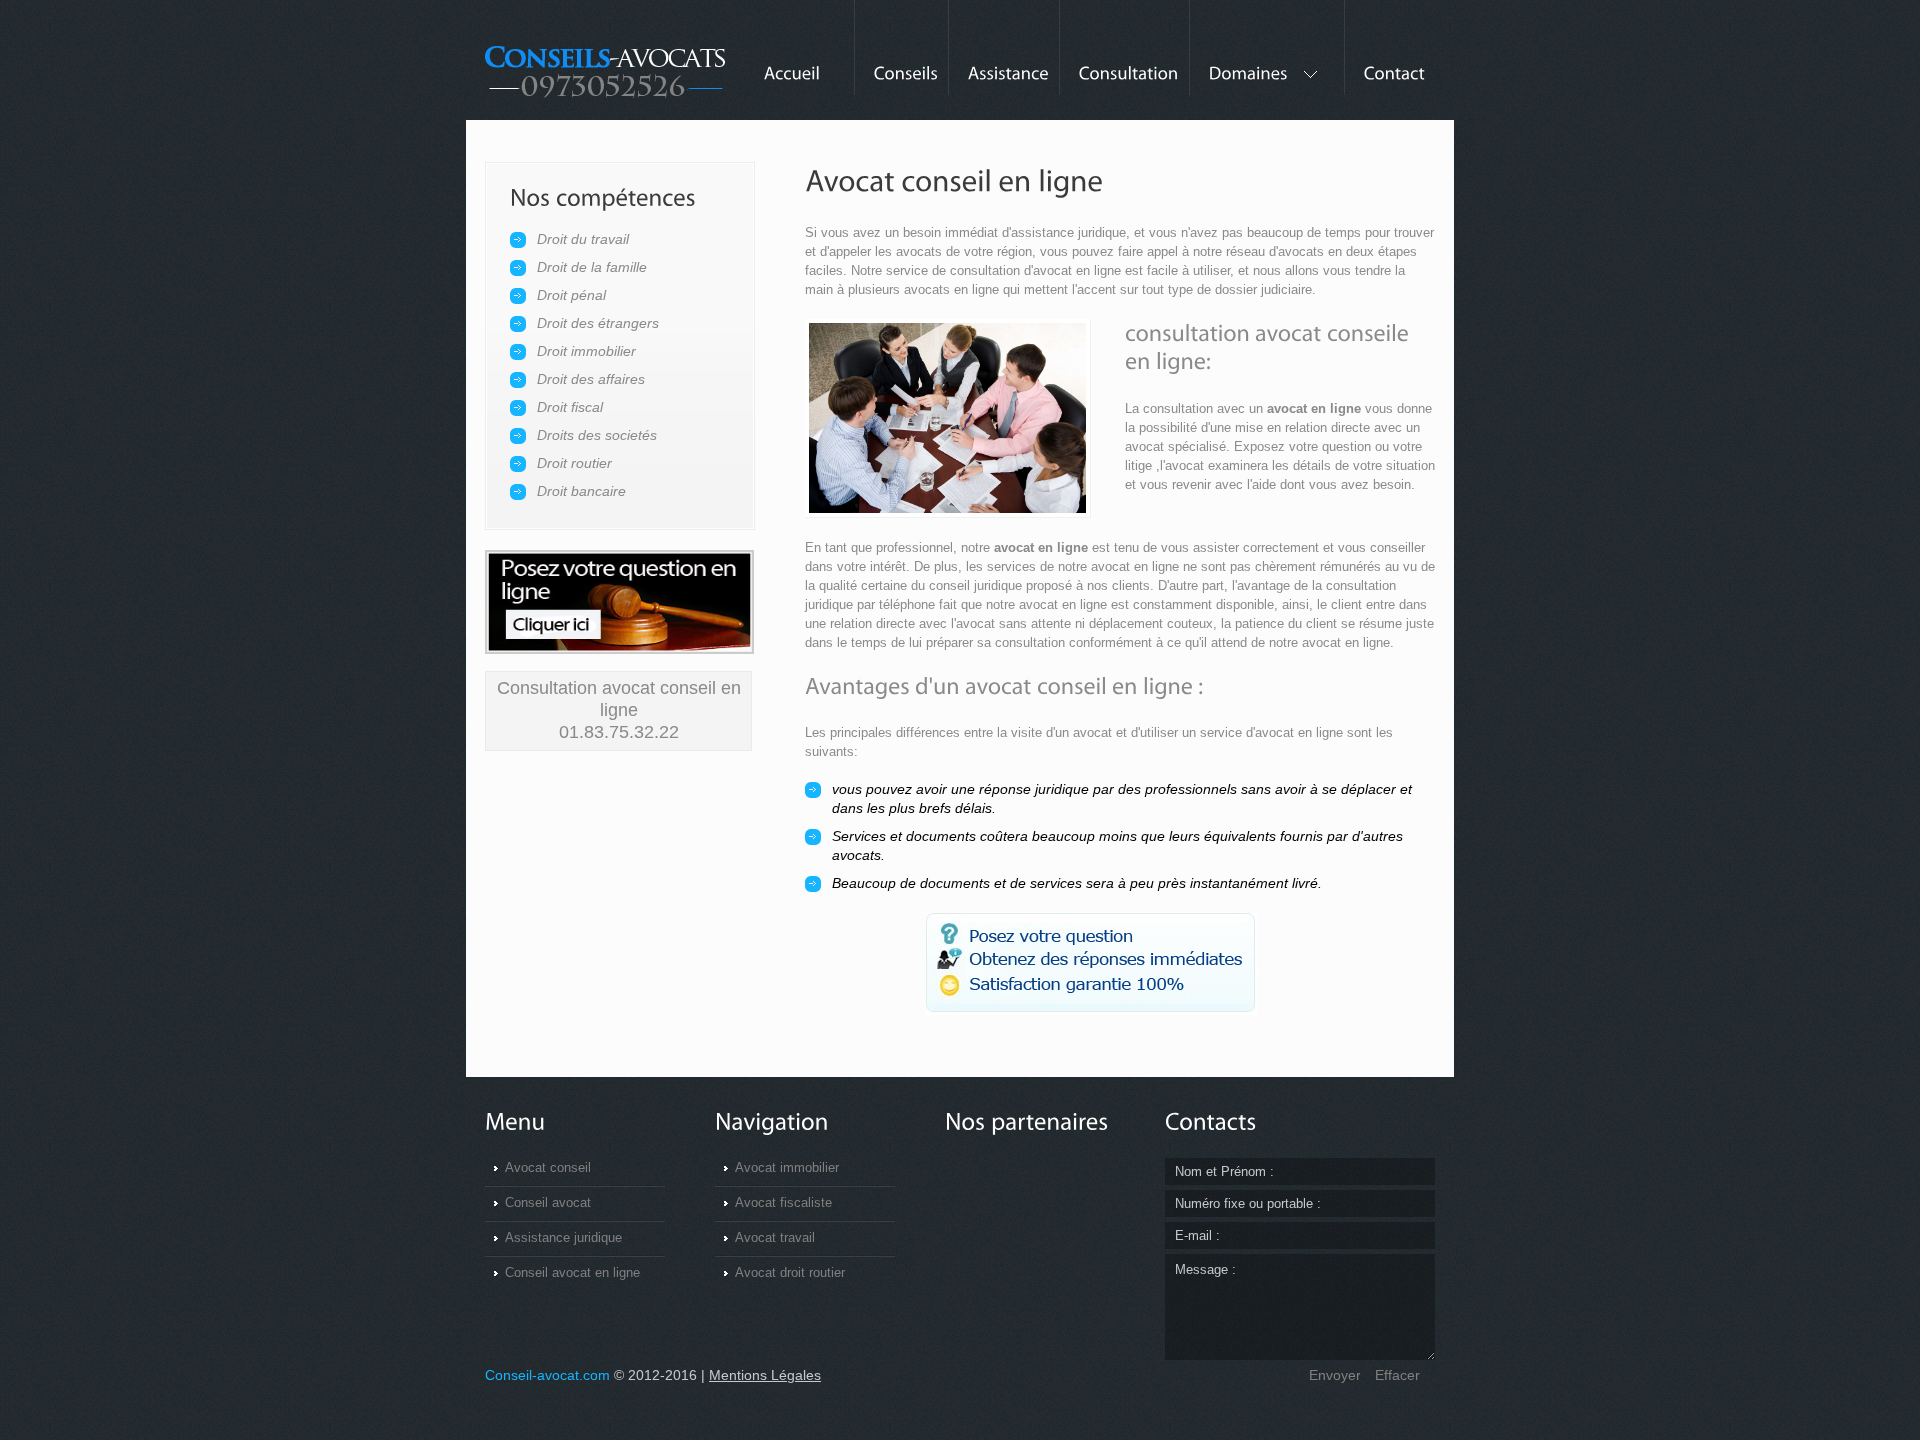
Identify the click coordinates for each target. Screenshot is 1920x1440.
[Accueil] (792, 60)
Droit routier (574, 463)
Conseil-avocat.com (547, 1375)
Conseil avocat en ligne (572, 1272)
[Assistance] (1003, 60)
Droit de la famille (592, 267)
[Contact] (1389, 60)
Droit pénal (571, 295)
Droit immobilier (586, 351)
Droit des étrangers (598, 323)
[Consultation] (1124, 60)
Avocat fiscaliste (783, 1202)
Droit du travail (583, 239)
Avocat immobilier (787, 1167)
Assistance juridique (563, 1237)
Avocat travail (775, 1237)
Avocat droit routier (790, 1272)
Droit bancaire (581, 491)
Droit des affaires (591, 379)
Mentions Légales (765, 1375)
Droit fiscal (570, 407)
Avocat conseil (548, 1167)
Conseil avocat (548, 1202)
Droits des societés (597, 435)
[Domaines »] (1266, 60)
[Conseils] (901, 60)
